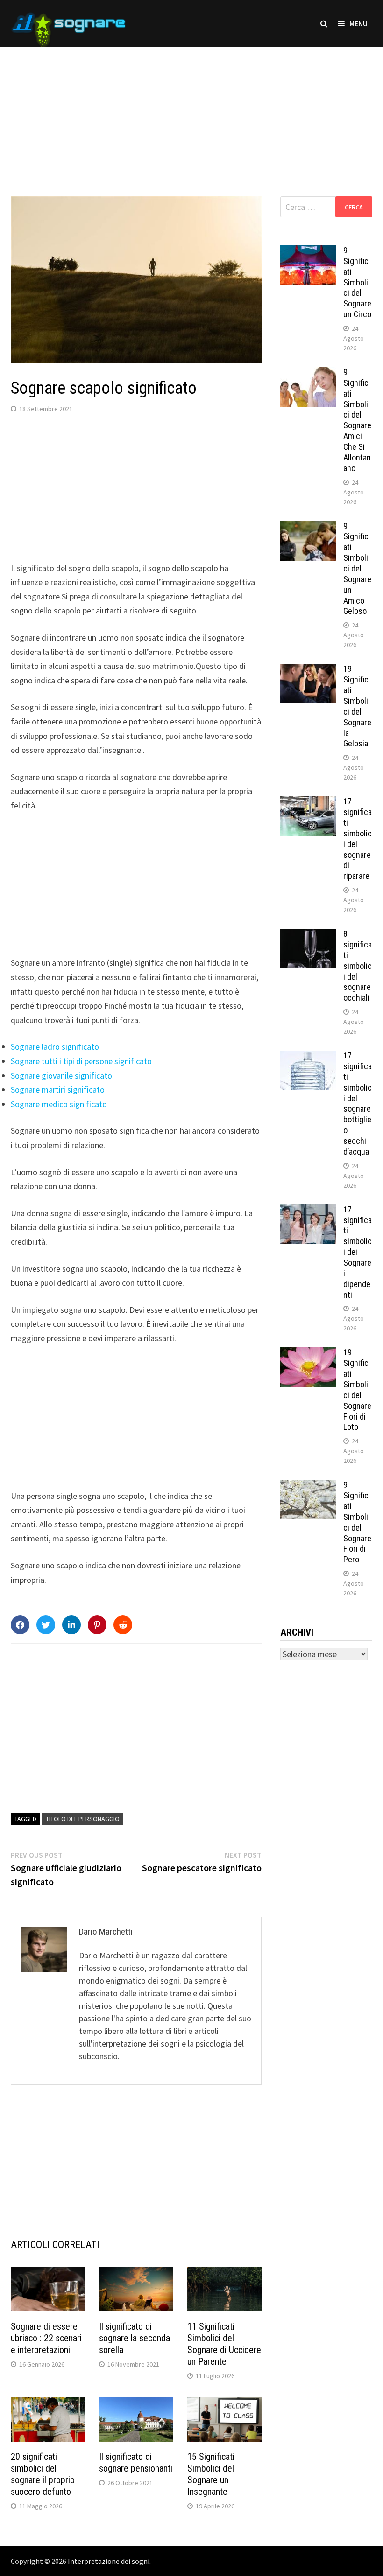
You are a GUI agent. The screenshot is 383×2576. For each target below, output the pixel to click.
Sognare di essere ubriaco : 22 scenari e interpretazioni (46, 2338)
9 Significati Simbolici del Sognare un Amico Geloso (357, 569)
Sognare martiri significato (58, 1090)
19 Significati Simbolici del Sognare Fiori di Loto (357, 1389)
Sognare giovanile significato (61, 1076)
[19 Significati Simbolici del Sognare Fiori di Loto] (308, 1354)
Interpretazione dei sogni (109, 2561)
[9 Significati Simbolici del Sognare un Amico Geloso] (308, 527)
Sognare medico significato (59, 1104)
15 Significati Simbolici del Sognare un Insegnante (211, 2474)
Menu (358, 23)
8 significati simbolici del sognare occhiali (358, 966)
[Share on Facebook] (20, 1625)
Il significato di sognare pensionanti (136, 2462)
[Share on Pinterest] (97, 1625)
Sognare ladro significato (55, 1047)
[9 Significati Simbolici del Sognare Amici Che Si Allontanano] (308, 373)
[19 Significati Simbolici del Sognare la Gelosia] (308, 670)
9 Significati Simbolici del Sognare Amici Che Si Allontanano (357, 420)
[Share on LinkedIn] (71, 1625)
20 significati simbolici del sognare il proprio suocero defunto (43, 2474)
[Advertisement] (191, 112)
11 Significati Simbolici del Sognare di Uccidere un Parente (224, 2344)
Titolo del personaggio (83, 1819)
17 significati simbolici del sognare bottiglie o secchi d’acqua (358, 1104)
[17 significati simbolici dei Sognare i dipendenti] (308, 1211)
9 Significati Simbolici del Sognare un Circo (357, 282)
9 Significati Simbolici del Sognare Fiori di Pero (357, 1522)
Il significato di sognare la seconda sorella (135, 2338)
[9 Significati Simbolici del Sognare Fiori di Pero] (308, 1486)
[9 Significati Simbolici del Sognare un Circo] (308, 252)
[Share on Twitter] (46, 1625)
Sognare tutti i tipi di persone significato (81, 1061)
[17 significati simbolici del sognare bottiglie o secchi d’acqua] (308, 1057)
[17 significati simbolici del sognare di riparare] (308, 803)
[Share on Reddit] (123, 1625)
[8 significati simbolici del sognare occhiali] (308, 935)
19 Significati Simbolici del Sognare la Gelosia (357, 706)
